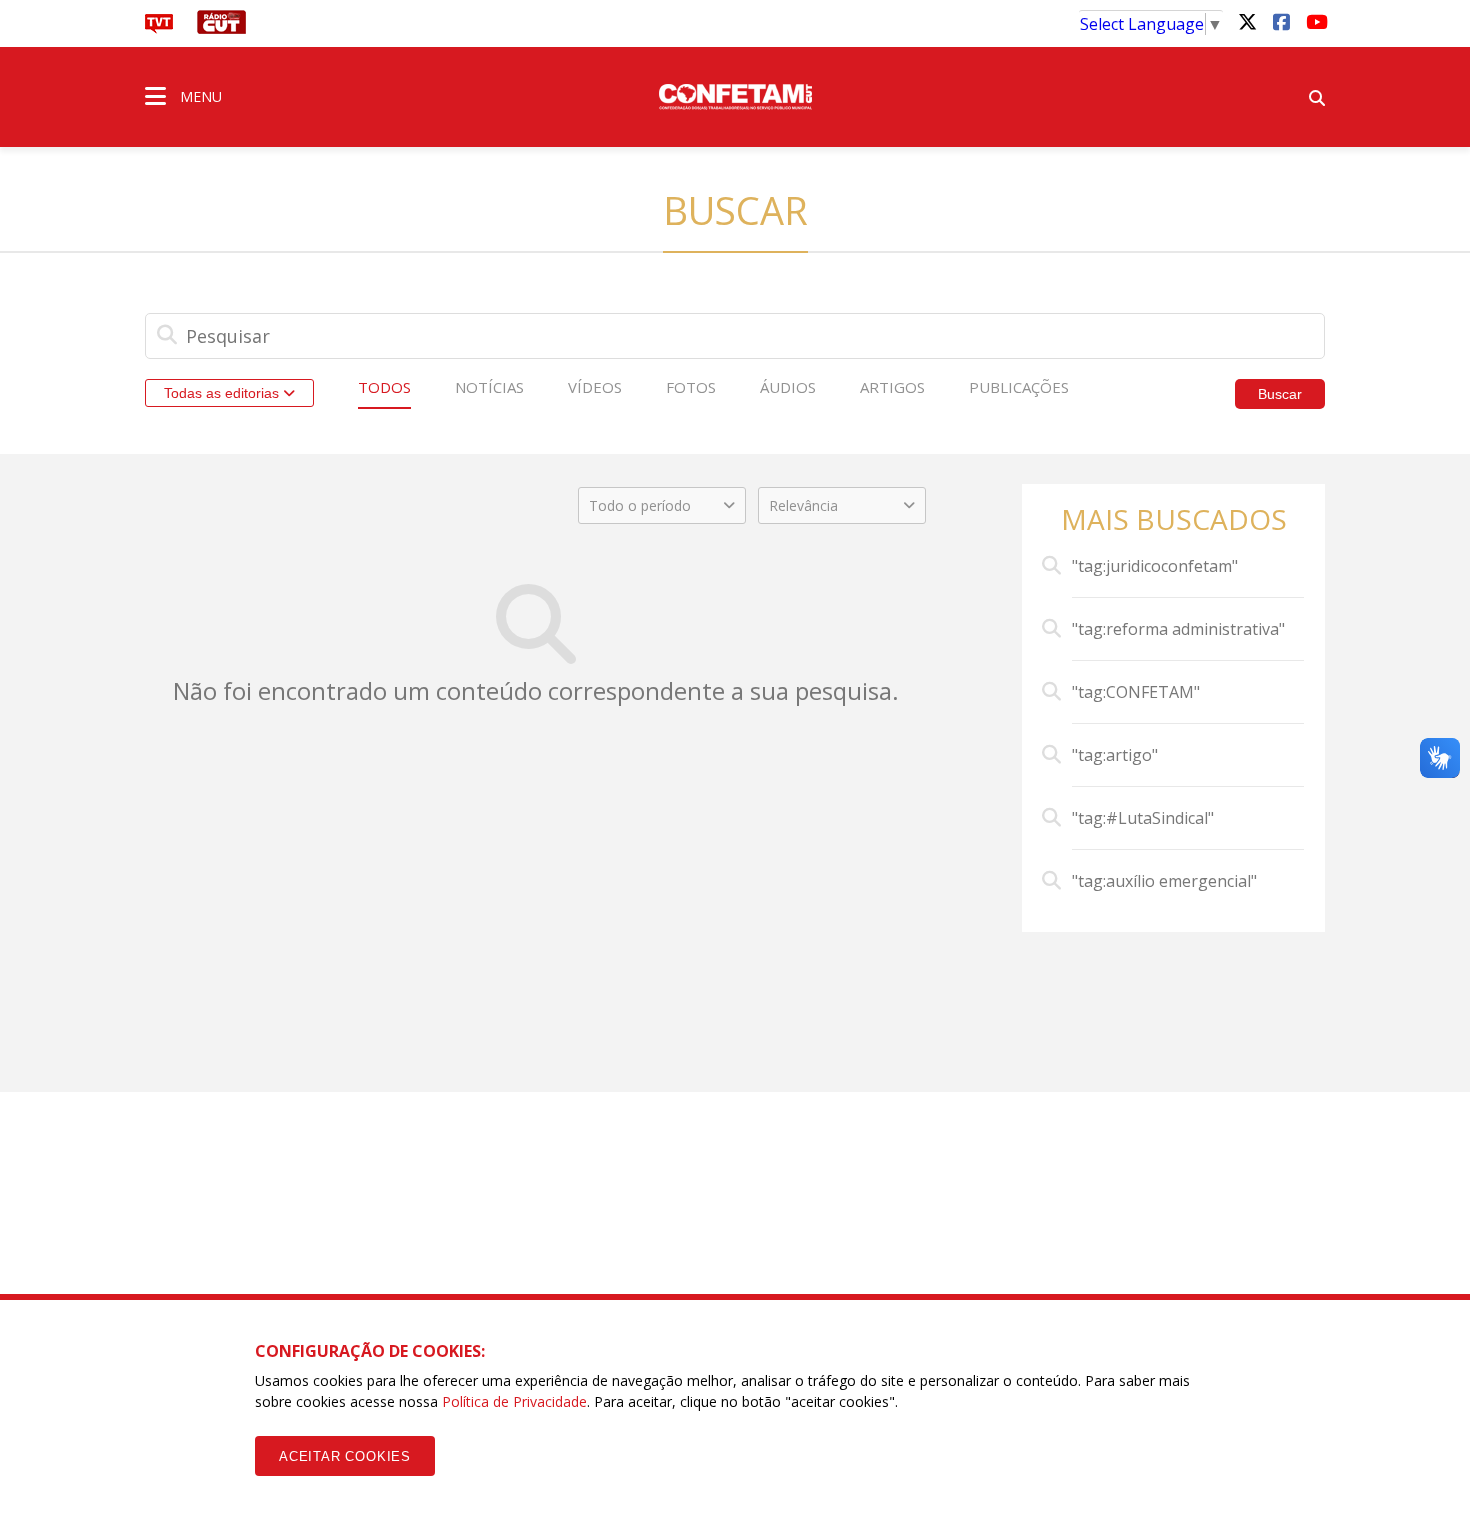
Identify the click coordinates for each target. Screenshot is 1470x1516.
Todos (384, 387)
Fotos (691, 387)
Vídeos (595, 387)
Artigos (892, 387)
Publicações (1019, 387)
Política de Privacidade (514, 1401)
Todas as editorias (223, 393)
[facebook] (1281, 21)
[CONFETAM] (735, 95)
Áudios (788, 387)
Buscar (1280, 394)
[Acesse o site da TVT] (159, 28)
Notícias (489, 387)
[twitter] (1247, 21)
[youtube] (1315, 21)
